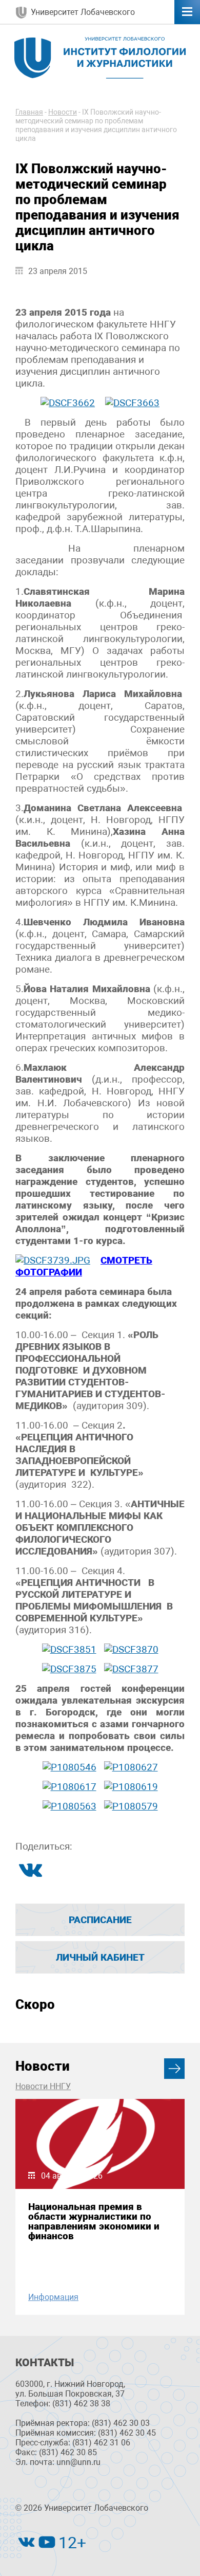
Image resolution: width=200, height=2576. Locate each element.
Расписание (100, 1920)
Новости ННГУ (43, 2086)
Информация (53, 2297)
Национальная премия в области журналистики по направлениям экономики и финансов (94, 2222)
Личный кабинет (100, 1957)
